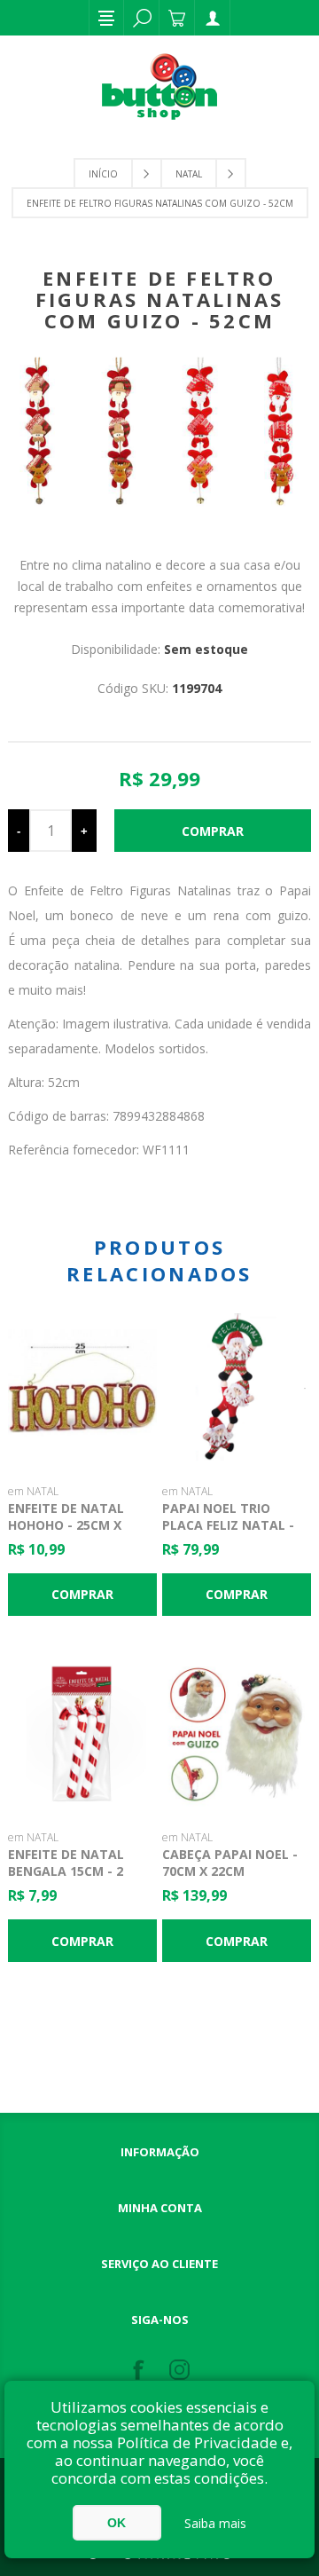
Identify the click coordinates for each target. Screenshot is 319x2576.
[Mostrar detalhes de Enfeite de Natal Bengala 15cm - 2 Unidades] (82, 1735)
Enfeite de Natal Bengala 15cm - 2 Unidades (66, 1871)
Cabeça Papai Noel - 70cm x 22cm (230, 1863)
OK (117, 2523)
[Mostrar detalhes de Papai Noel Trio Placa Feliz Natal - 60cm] (237, 1388)
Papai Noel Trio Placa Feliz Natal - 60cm (228, 1525)
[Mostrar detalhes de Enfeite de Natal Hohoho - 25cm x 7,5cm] (82, 1388)
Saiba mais (215, 2523)
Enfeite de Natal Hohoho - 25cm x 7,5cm (66, 1525)
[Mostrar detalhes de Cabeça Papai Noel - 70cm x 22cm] (237, 1735)
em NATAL (33, 1491)
